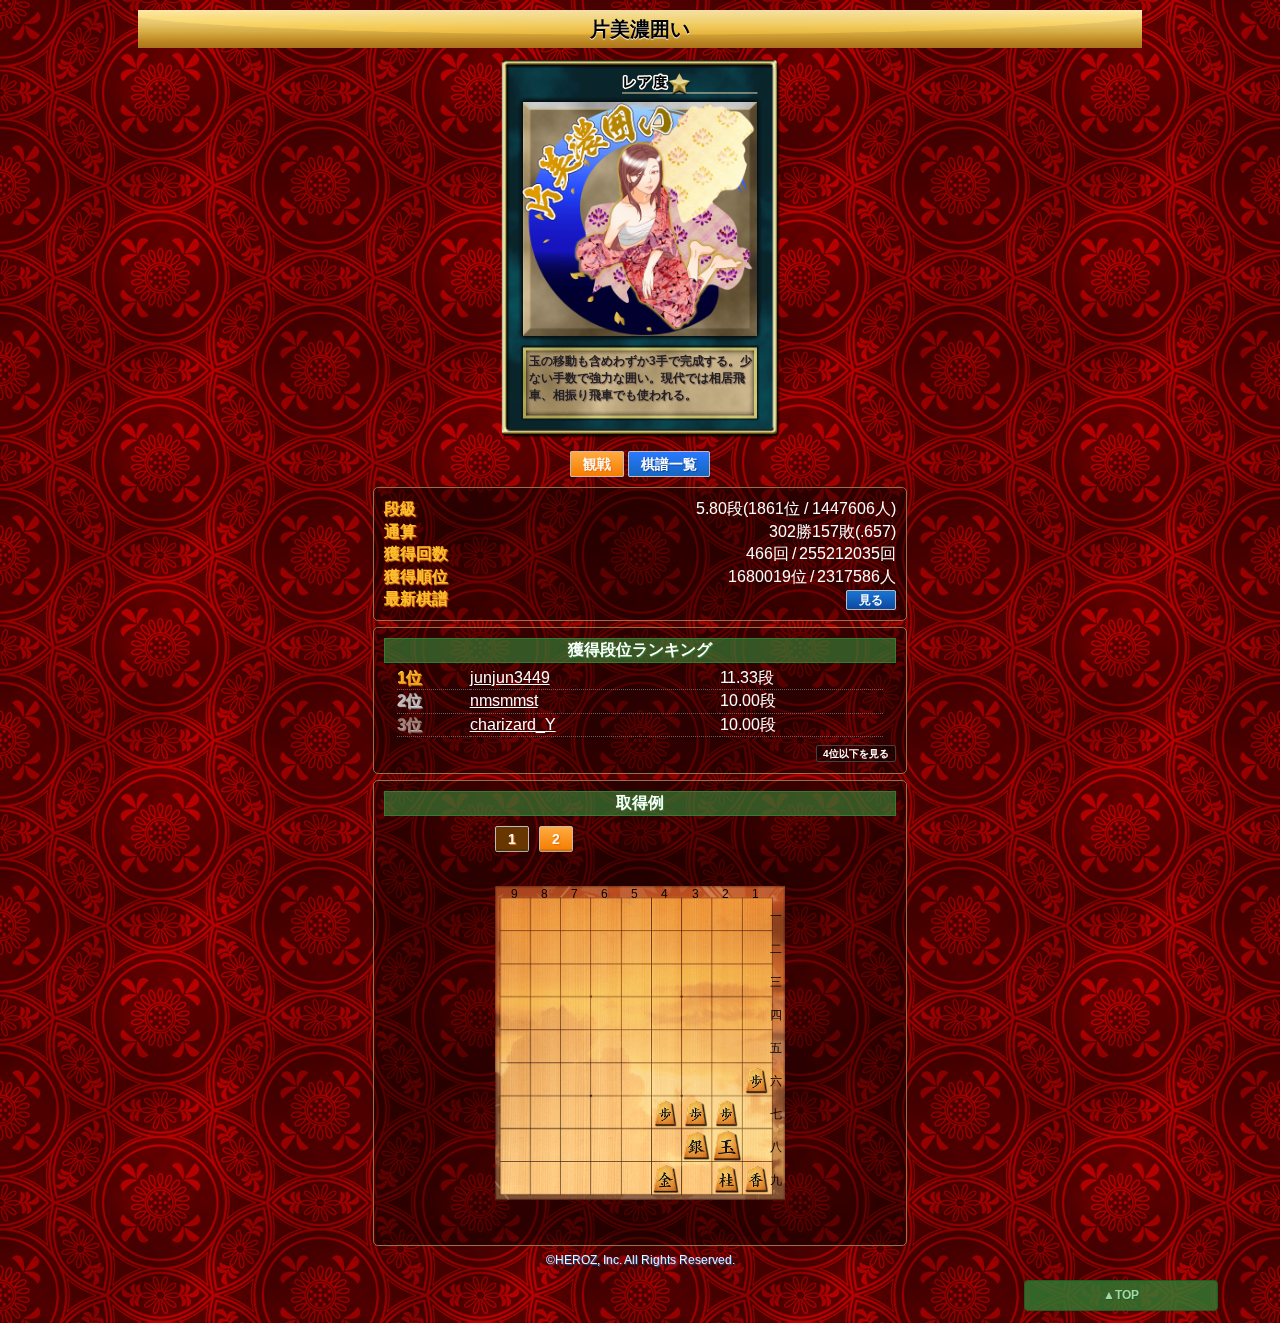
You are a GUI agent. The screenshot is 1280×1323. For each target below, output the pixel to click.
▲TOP (1121, 1295)
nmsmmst (504, 700)
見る (871, 600)
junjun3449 (510, 677)
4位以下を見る (856, 753)
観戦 (597, 464)
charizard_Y (513, 724)
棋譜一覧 (669, 464)
